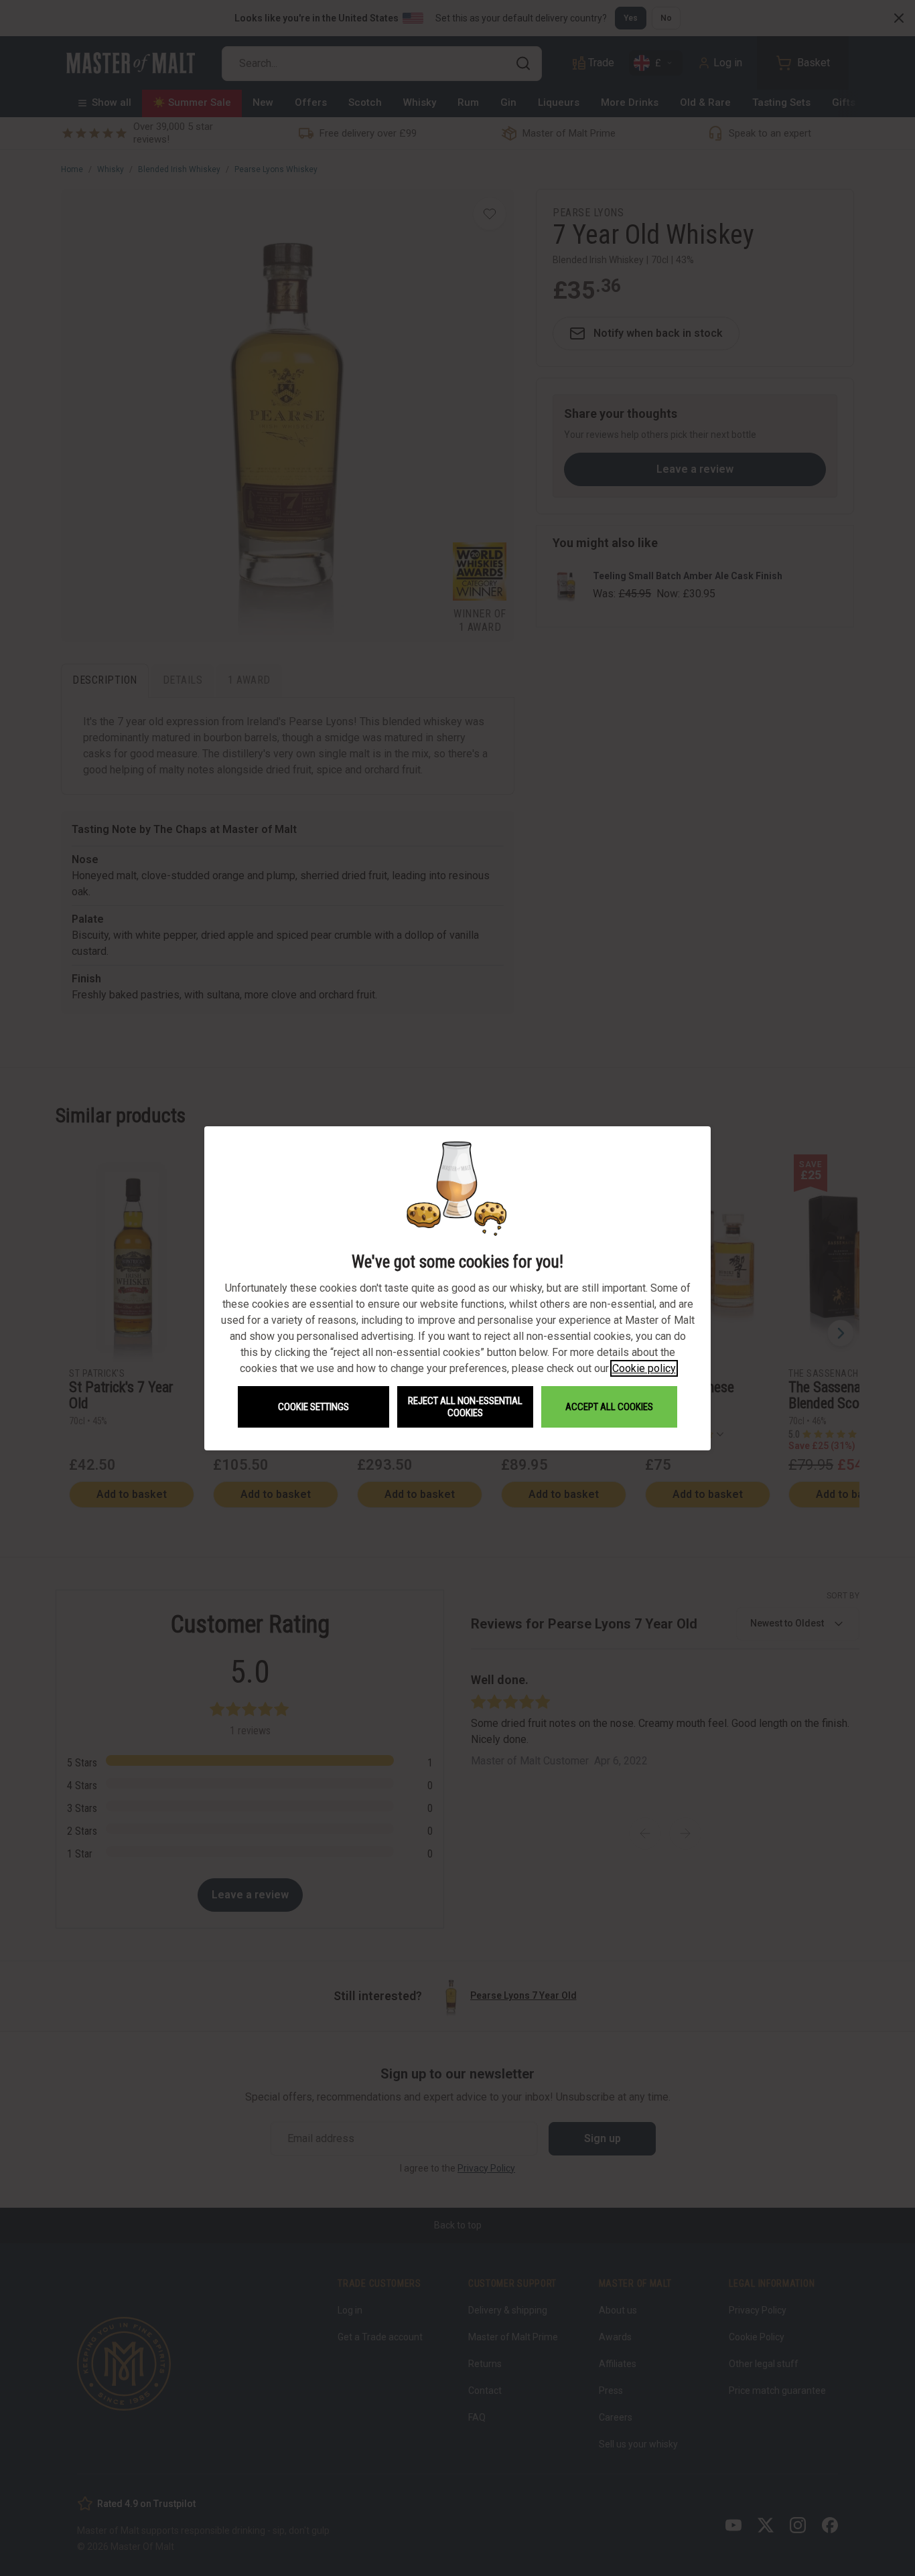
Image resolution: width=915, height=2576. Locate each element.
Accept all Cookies (609, 1407)
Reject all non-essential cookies (465, 1407)
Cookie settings (313, 1407)
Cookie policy (644, 1368)
